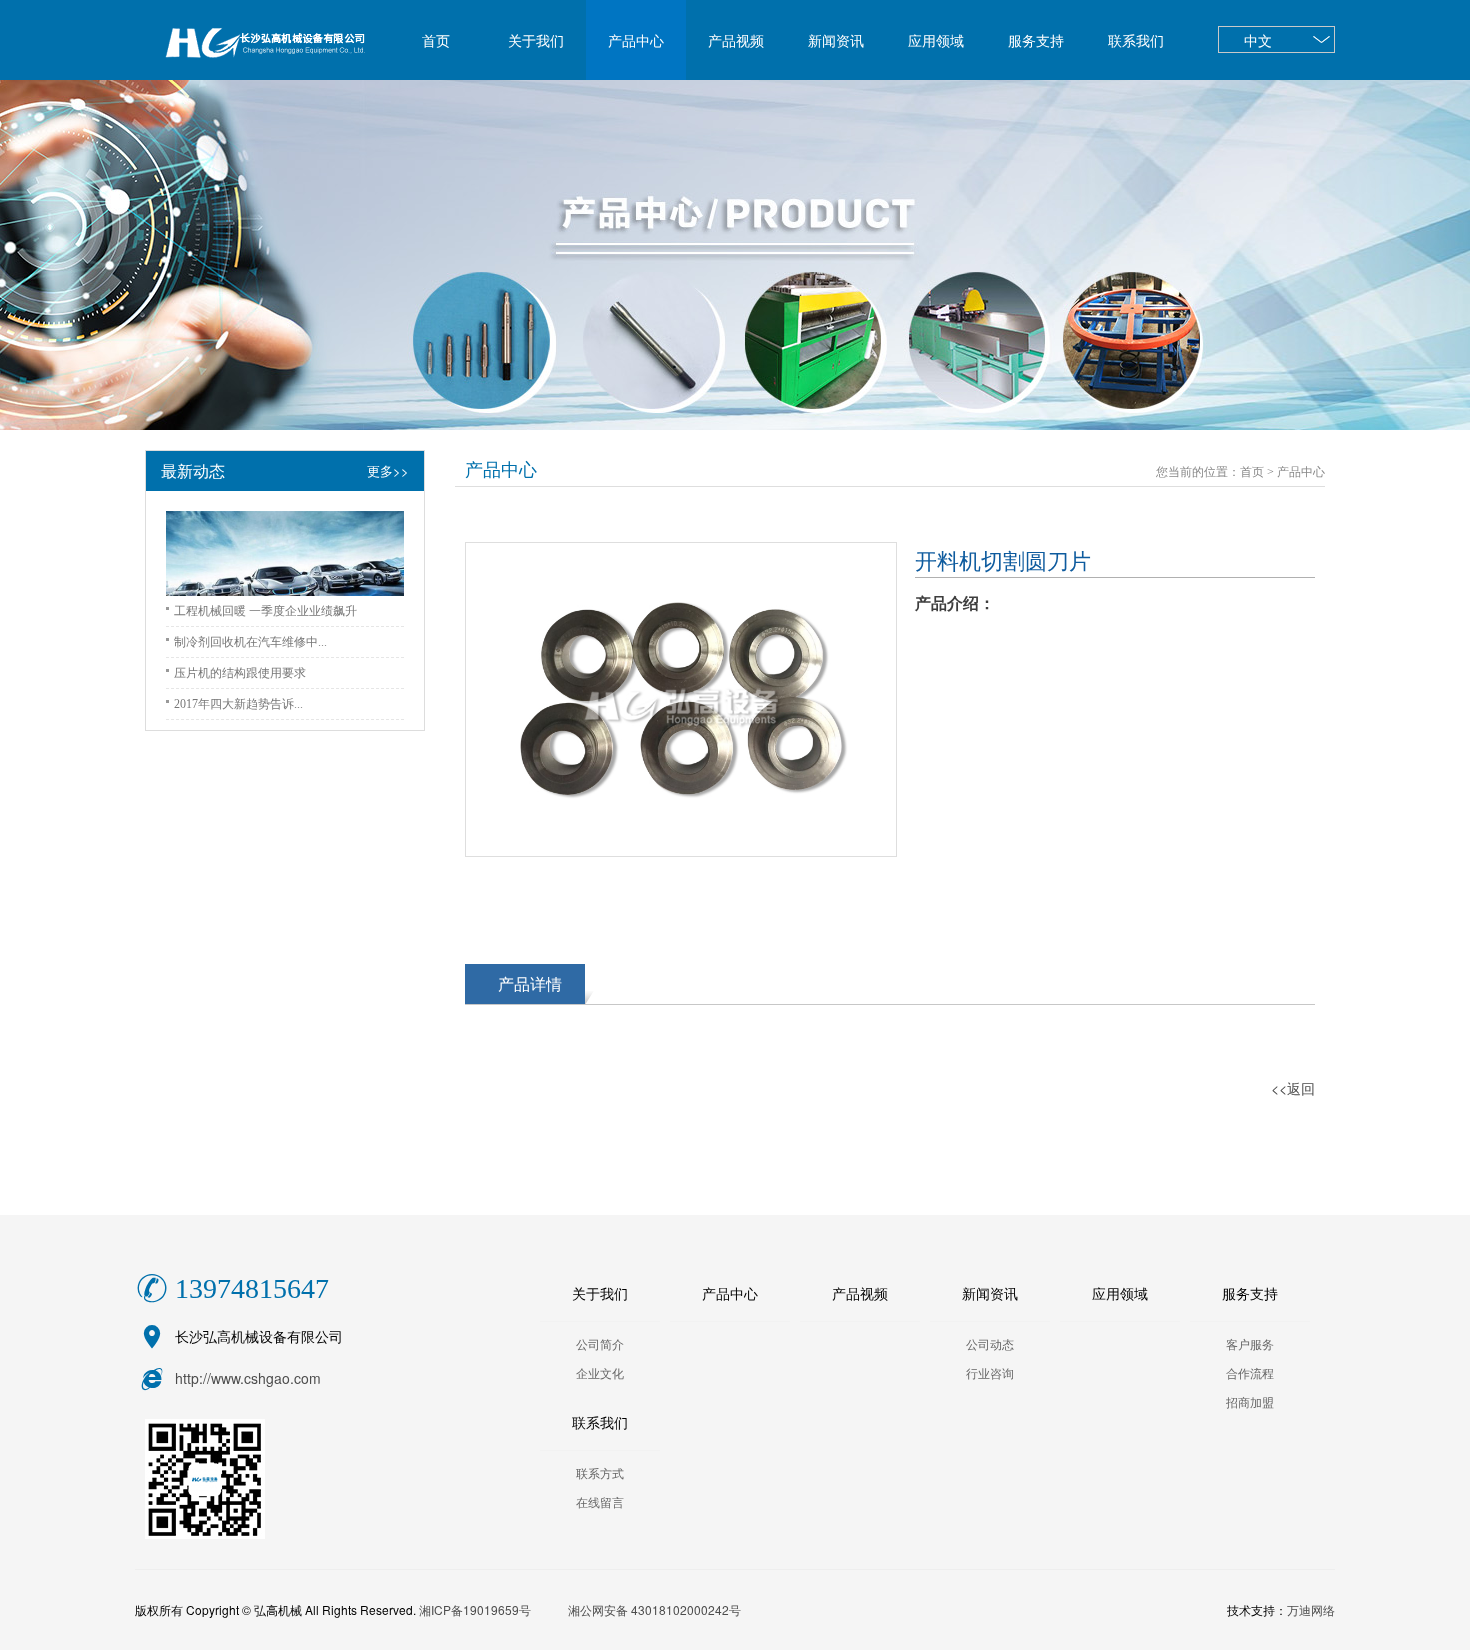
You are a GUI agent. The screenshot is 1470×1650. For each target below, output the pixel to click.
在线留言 (600, 1502)
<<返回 (1293, 1088)
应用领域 (936, 40)
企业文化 (600, 1373)
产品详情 (530, 983)
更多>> (388, 470)
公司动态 (990, 1344)
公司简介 (600, 1344)
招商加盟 (1250, 1402)
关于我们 (536, 40)
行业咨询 (990, 1373)
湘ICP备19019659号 (475, 1609)
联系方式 (600, 1473)
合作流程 (1250, 1373)
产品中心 (636, 40)
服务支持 (1036, 40)
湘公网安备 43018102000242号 (654, 1609)
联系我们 (1136, 40)
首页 (436, 40)
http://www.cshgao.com (248, 1378)
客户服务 (1250, 1344)
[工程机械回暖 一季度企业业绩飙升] (285, 553)
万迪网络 (1311, 1609)
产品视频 (736, 40)
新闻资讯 (836, 40)
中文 (1258, 40)
